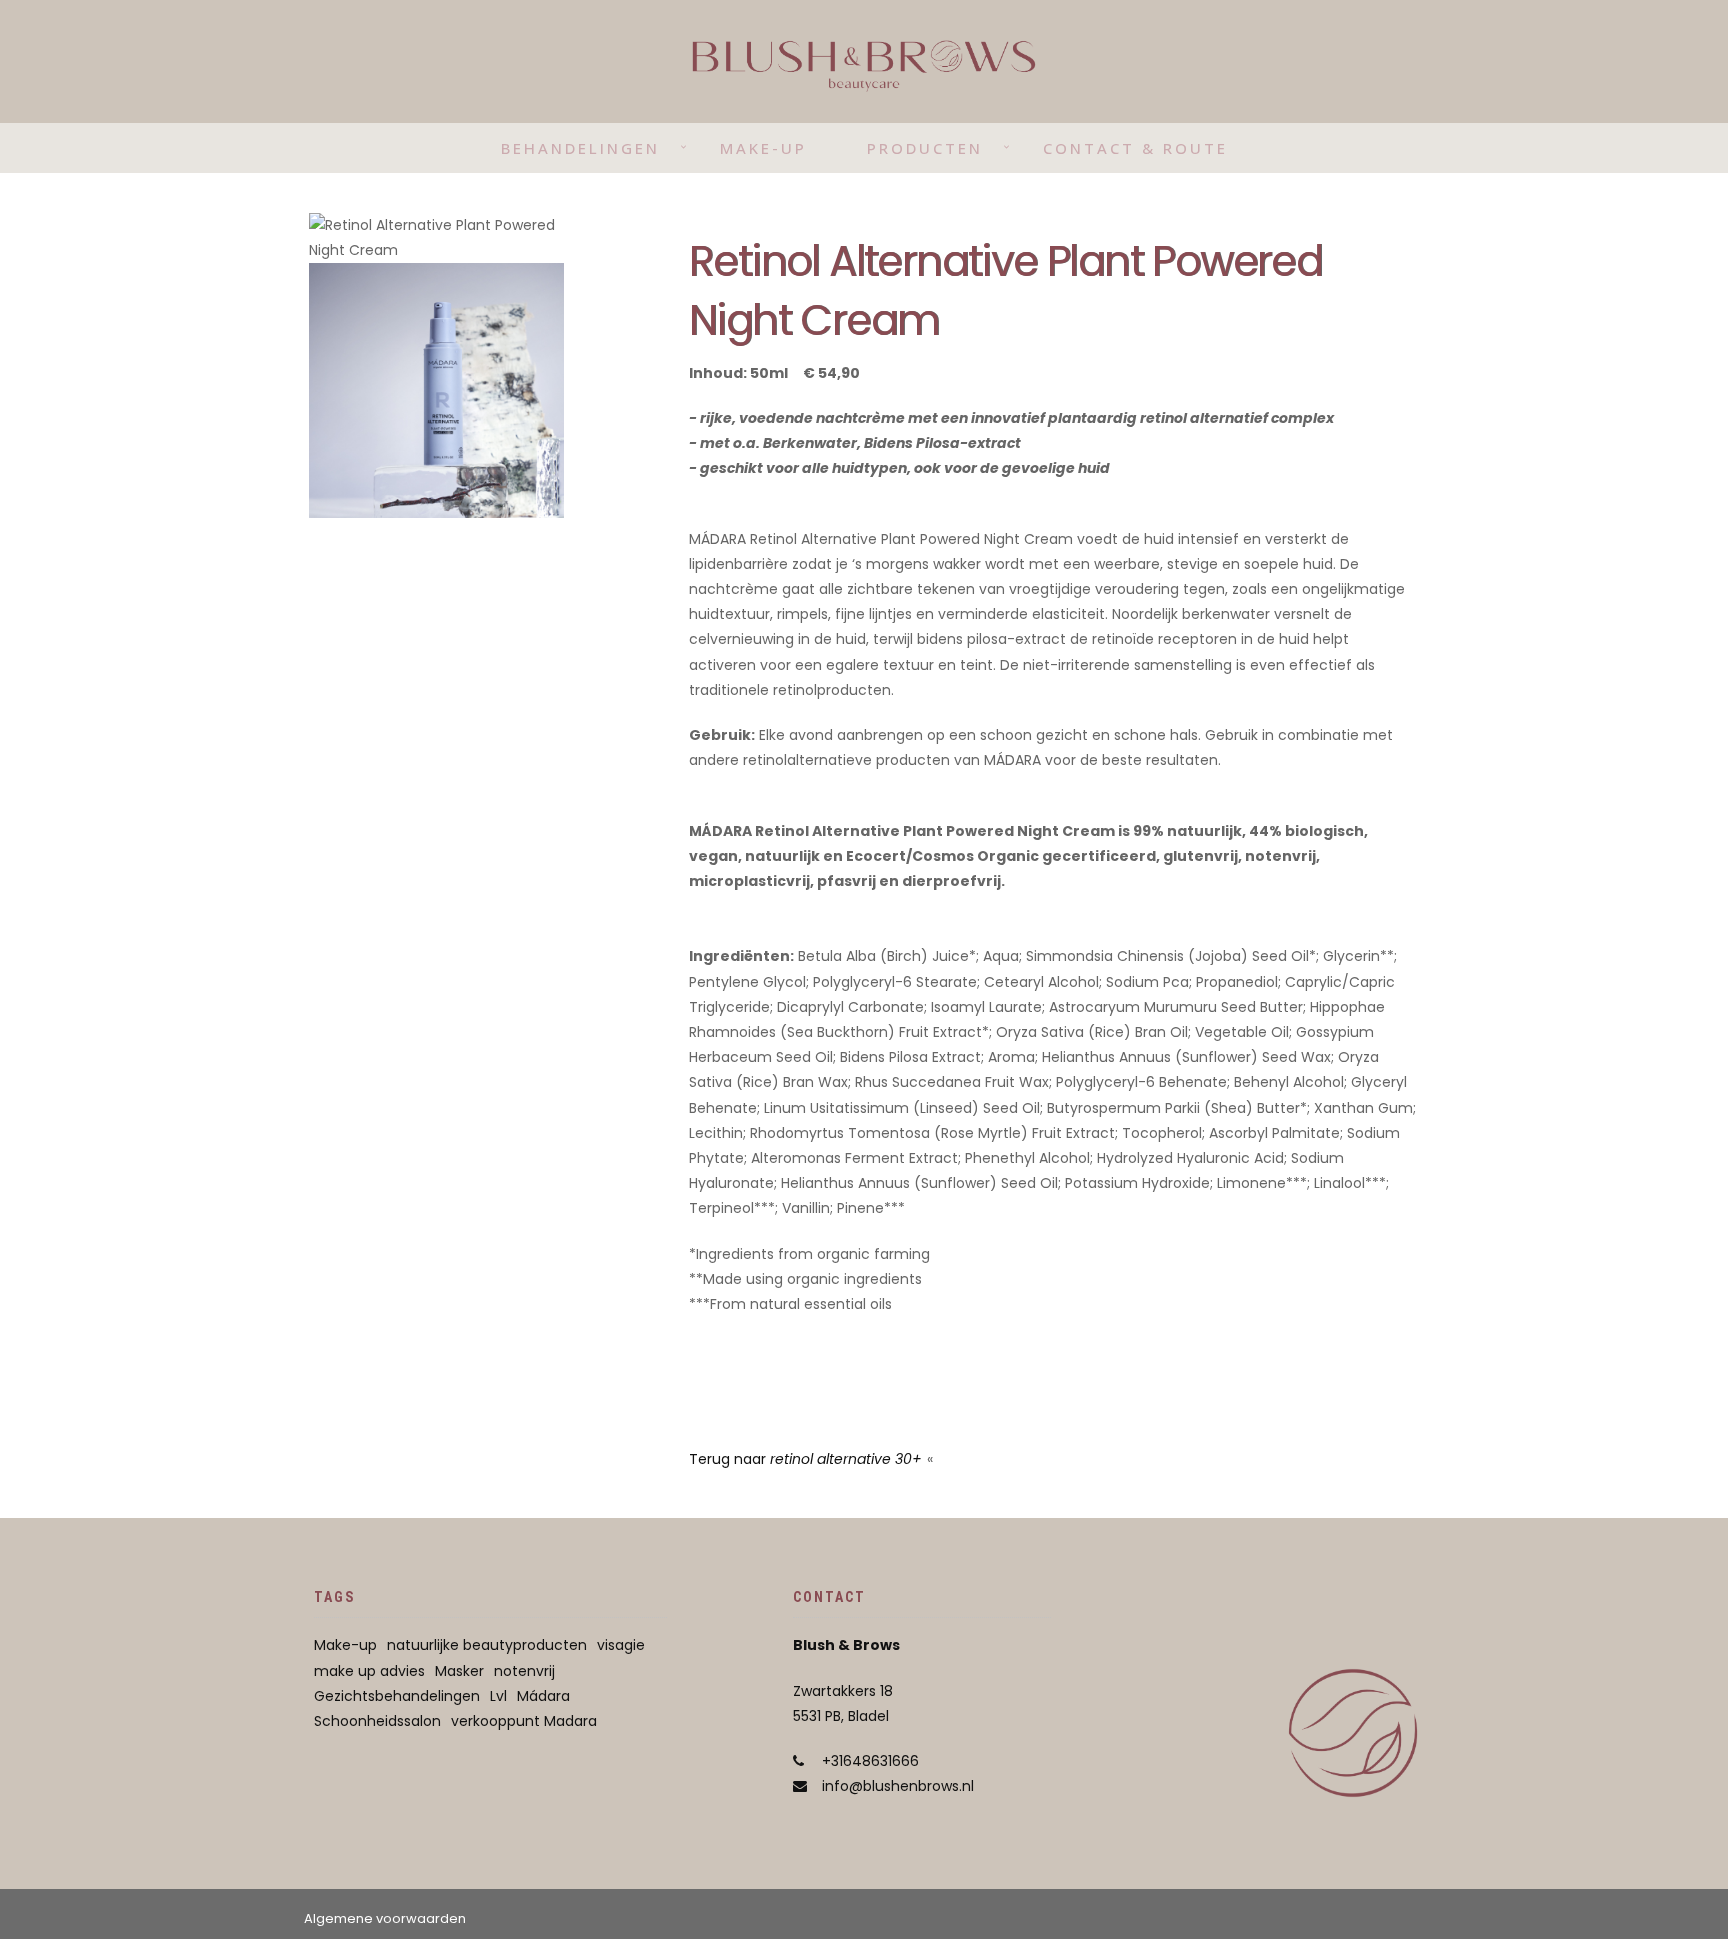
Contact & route (1135, 148)
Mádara (543, 1696)
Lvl (498, 1696)
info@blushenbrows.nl (898, 1786)
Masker (459, 1671)
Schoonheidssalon (377, 1721)
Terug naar (805, 1459)
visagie (621, 1645)
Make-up (763, 148)
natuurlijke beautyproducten (487, 1645)
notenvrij (524, 1671)
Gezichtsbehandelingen (397, 1696)
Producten (925, 148)
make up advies (369, 1671)
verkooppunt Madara (524, 1721)
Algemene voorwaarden (385, 1918)
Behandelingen (580, 148)
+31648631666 (870, 1761)
